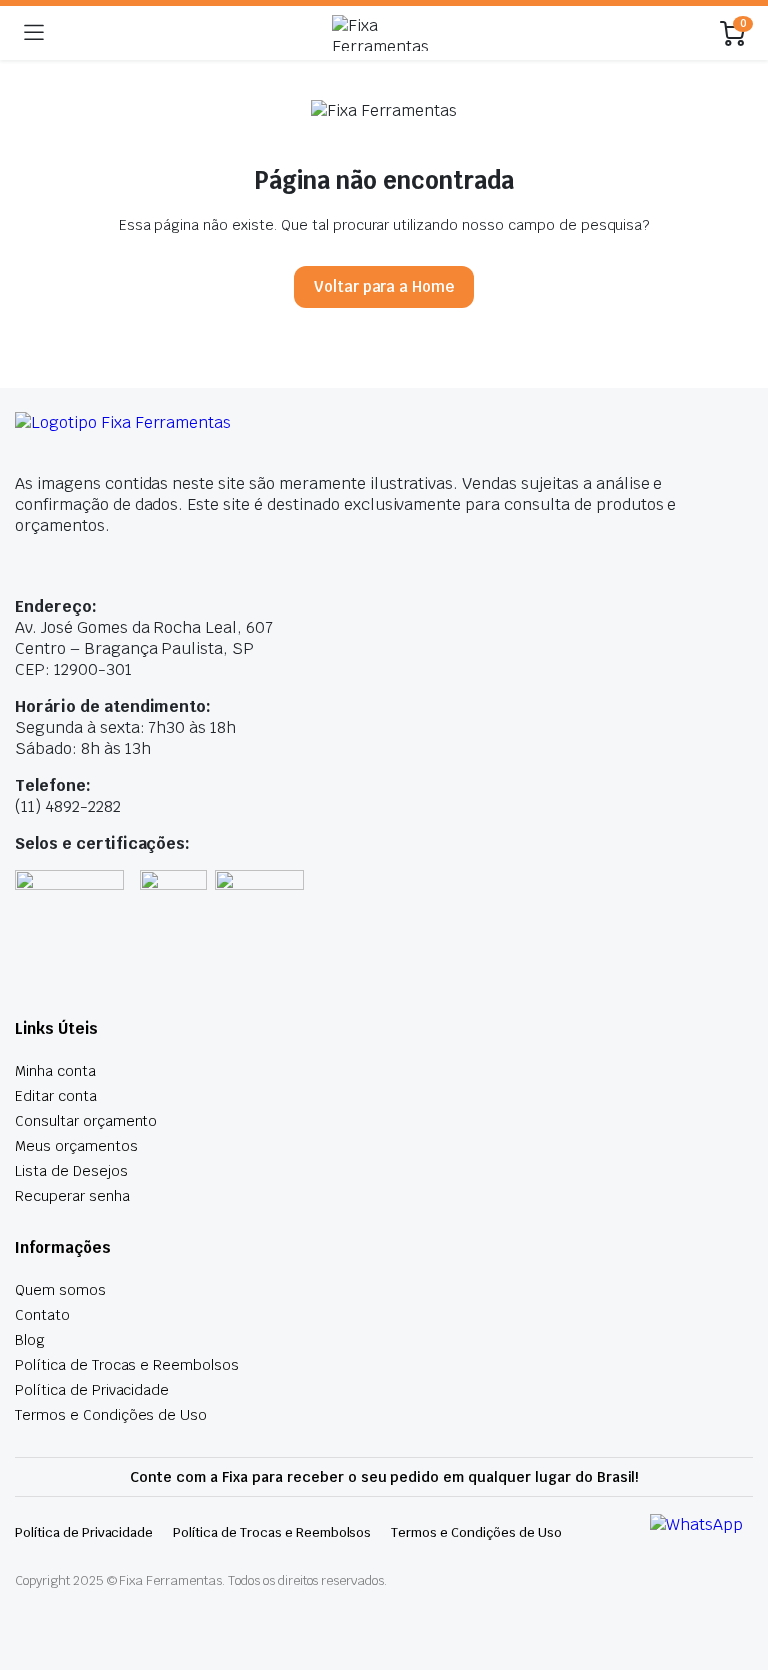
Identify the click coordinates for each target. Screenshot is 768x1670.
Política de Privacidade (92, 1390)
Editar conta (56, 1096)
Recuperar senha (72, 1196)
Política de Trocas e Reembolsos (127, 1365)
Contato (42, 1315)
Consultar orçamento (86, 1121)
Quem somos (60, 1290)
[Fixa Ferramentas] (382, 33)
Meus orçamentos (76, 1146)
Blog (30, 1340)
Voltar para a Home (384, 286)
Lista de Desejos (71, 1171)
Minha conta (55, 1071)
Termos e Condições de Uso (111, 1415)
